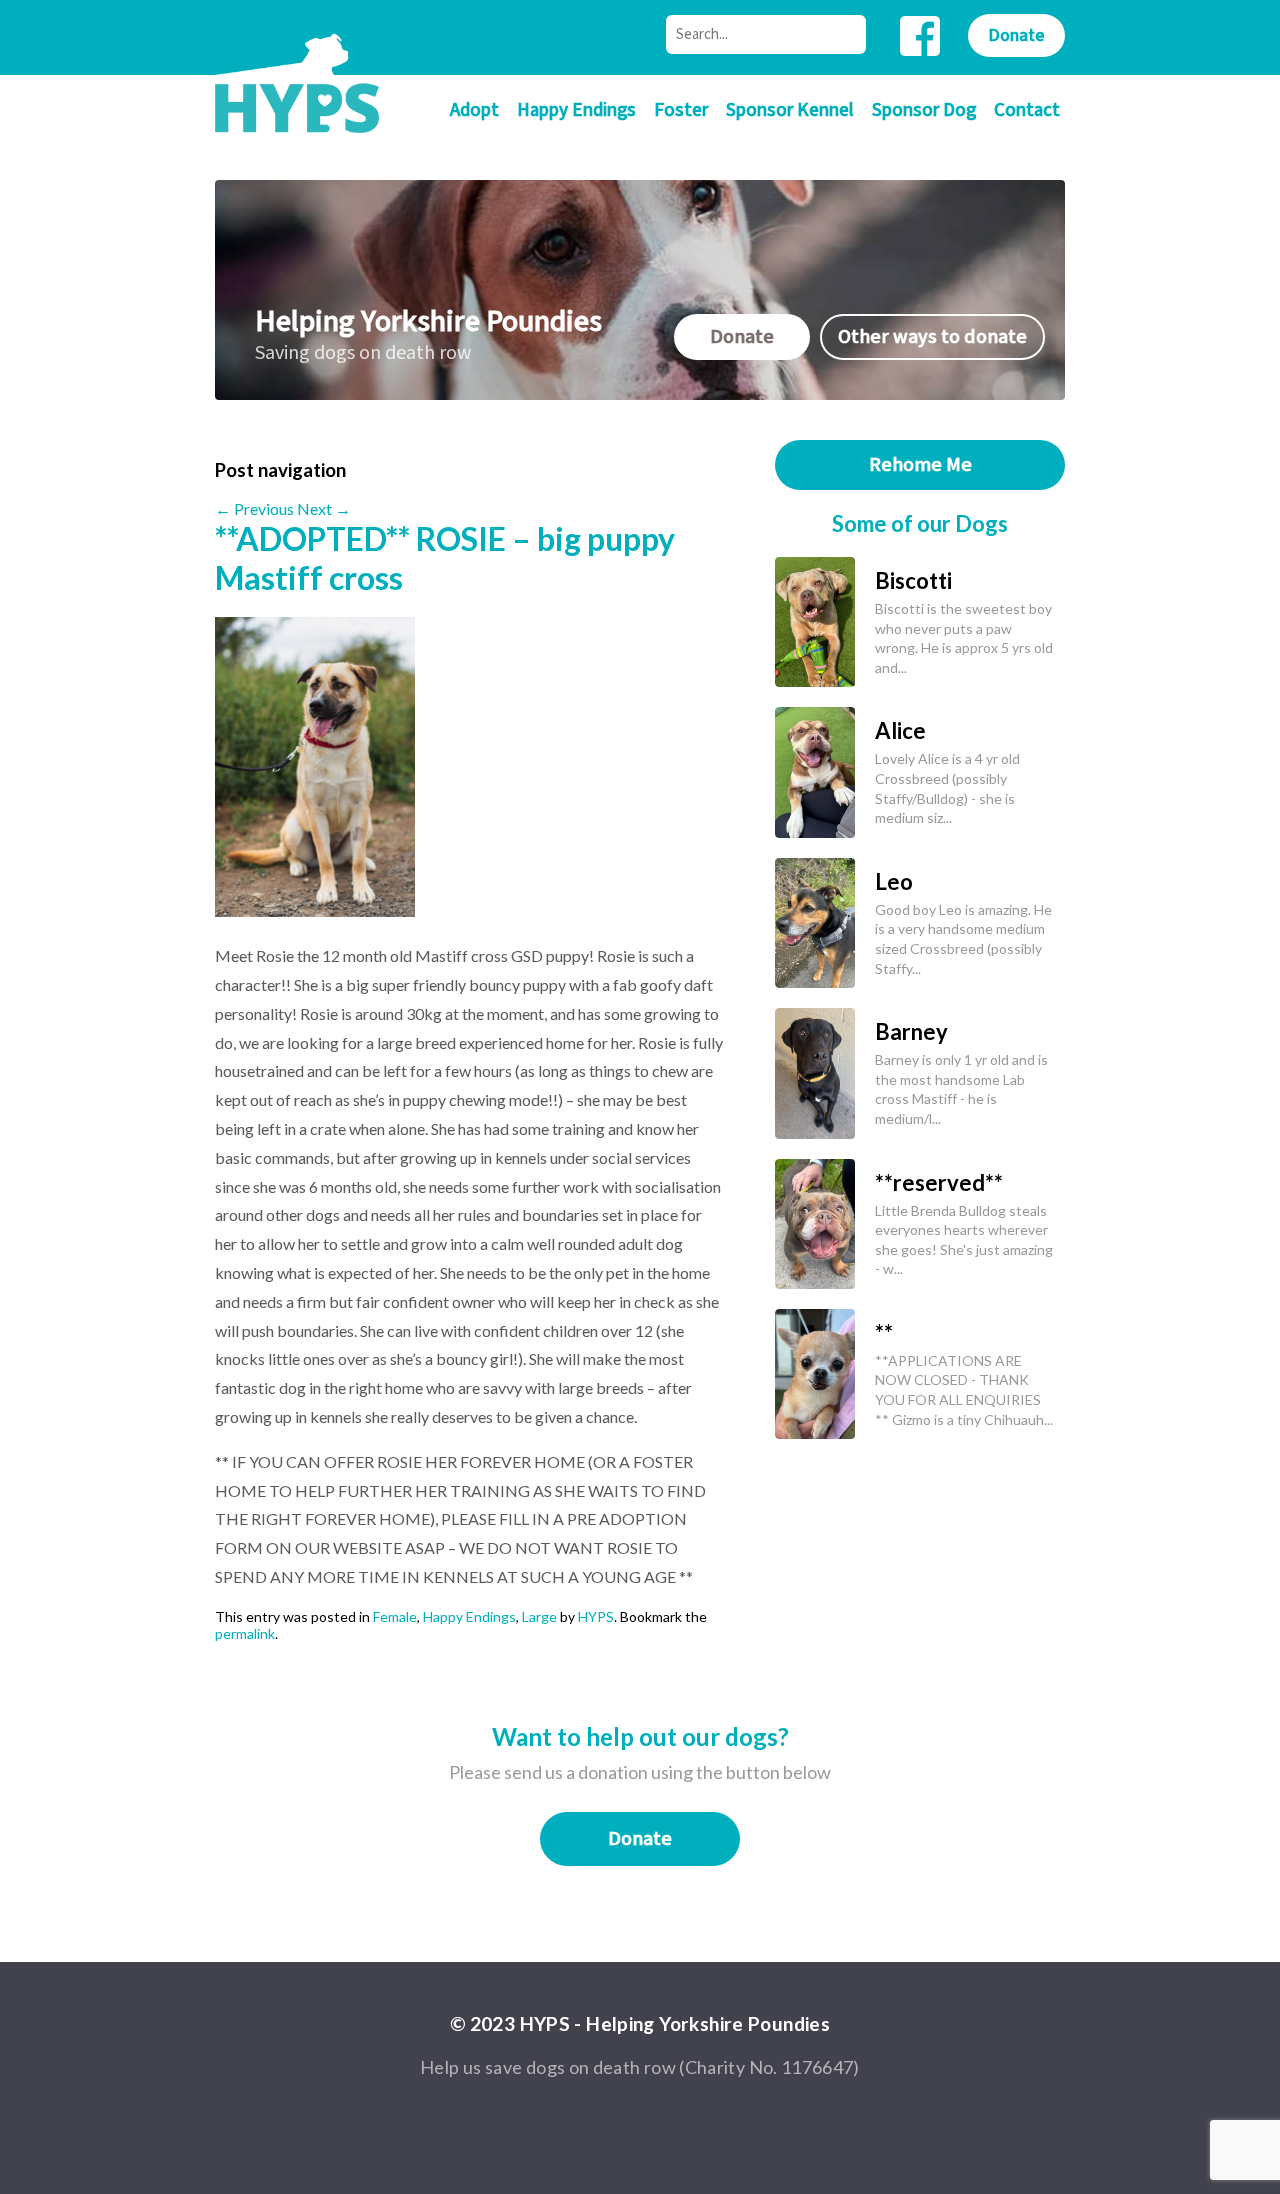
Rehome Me (920, 465)
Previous (254, 508)
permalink (245, 1633)
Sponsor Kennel (790, 110)
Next (324, 508)
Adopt (474, 110)
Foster (681, 110)
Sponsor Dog (924, 110)
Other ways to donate (932, 337)
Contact (1027, 110)
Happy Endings (576, 110)
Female (395, 1616)
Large (539, 1616)
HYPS (596, 1616)
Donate (1016, 35)
